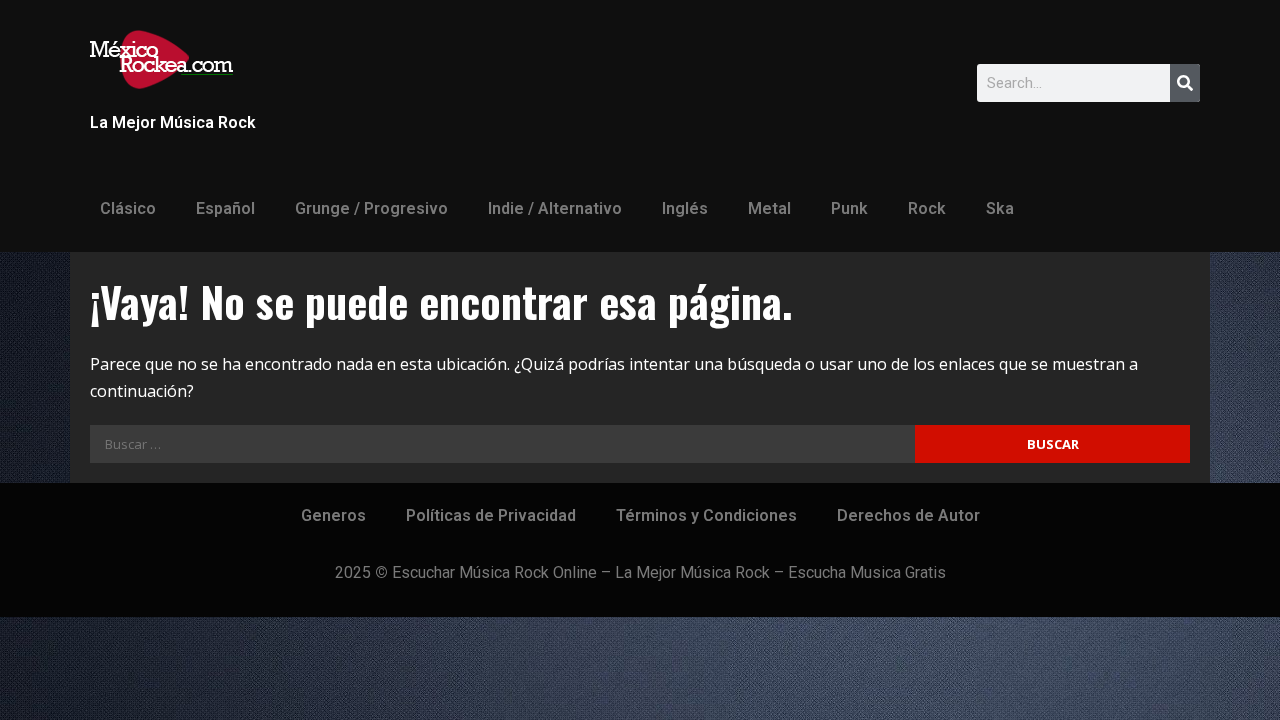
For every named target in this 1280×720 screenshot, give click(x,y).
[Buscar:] (502, 444)
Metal (769, 208)
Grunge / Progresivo (371, 208)
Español (225, 208)
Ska (1000, 208)
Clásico (128, 208)
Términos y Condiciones (706, 515)
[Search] (1185, 83)
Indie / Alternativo (555, 208)
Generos (333, 515)
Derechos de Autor (908, 515)
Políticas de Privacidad (491, 515)
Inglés (685, 208)
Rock (927, 208)
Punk (849, 208)
